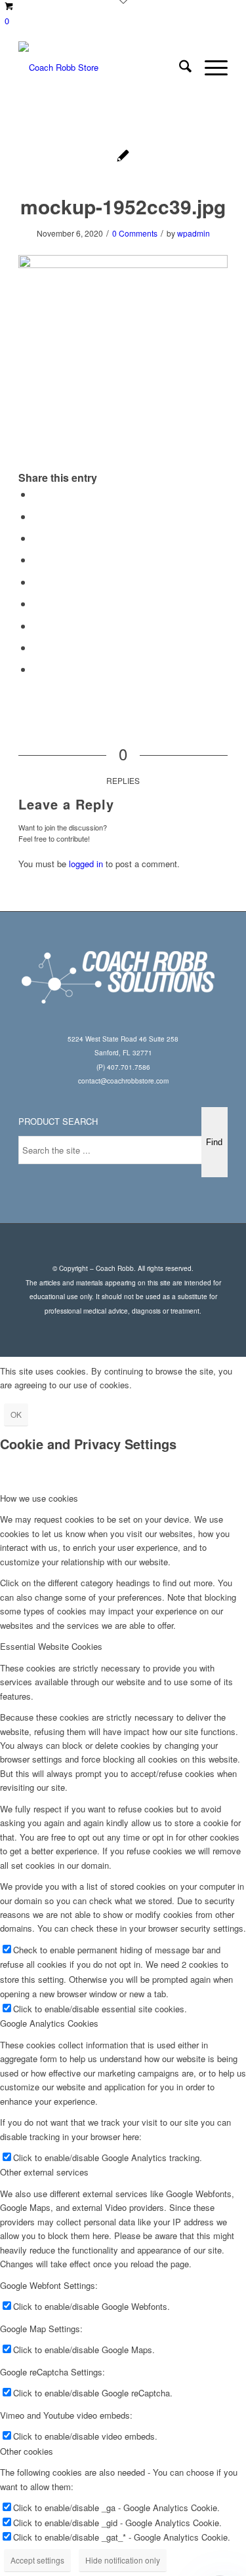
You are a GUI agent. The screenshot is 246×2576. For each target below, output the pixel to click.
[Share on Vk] (37, 626)
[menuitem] (179, 68)
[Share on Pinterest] (37, 559)
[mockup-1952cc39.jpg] (123, 157)
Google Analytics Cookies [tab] (49, 2023)
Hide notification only (123, 2560)
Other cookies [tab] (27, 2451)
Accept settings (37, 2560)
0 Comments (135, 233)
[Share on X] (37, 516)
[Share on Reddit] (37, 647)
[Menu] (210, 68)
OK (16, 1414)
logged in (86, 864)
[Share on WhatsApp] (37, 538)
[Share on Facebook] (37, 494)
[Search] (179, 68)
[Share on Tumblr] (37, 603)
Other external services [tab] (44, 2172)
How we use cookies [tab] (39, 1498)
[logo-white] (102, 68)
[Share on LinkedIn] (37, 582)
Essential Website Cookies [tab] (51, 1646)
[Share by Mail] (37, 669)
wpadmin (194, 233)
